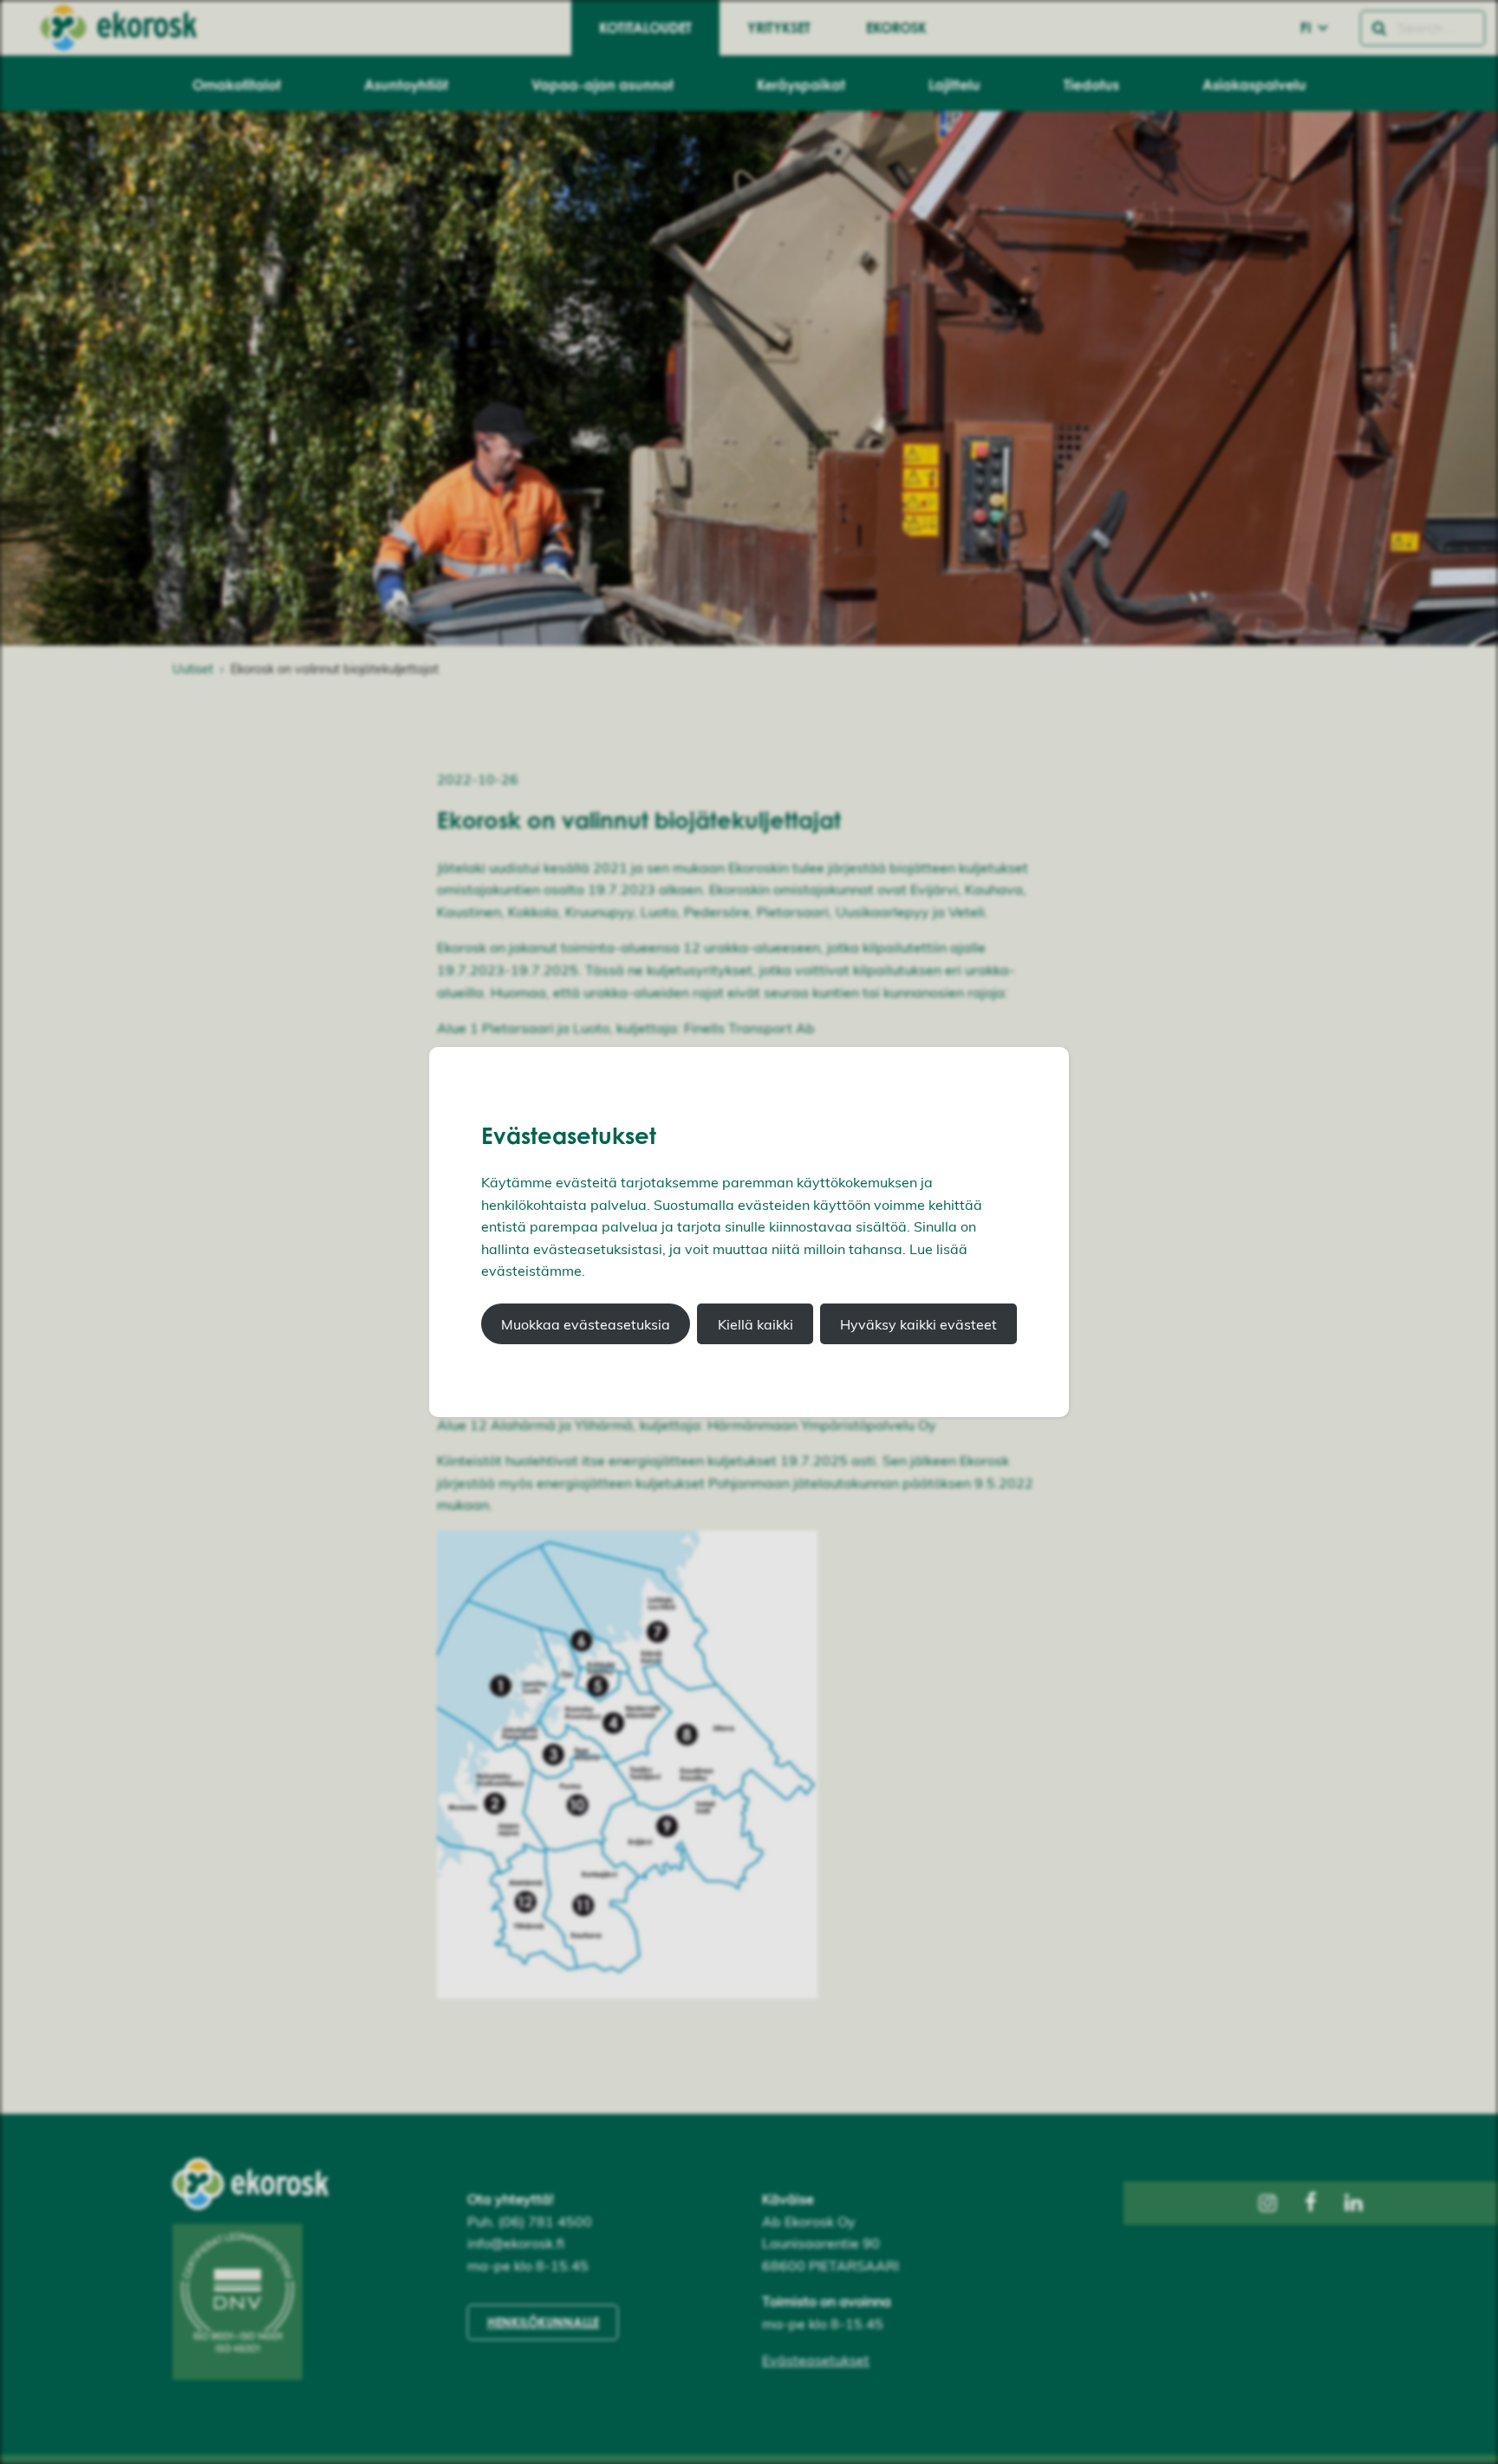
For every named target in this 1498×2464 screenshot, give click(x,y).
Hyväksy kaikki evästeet (918, 1324)
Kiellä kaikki (756, 1324)
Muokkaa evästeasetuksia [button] (586, 1324)
